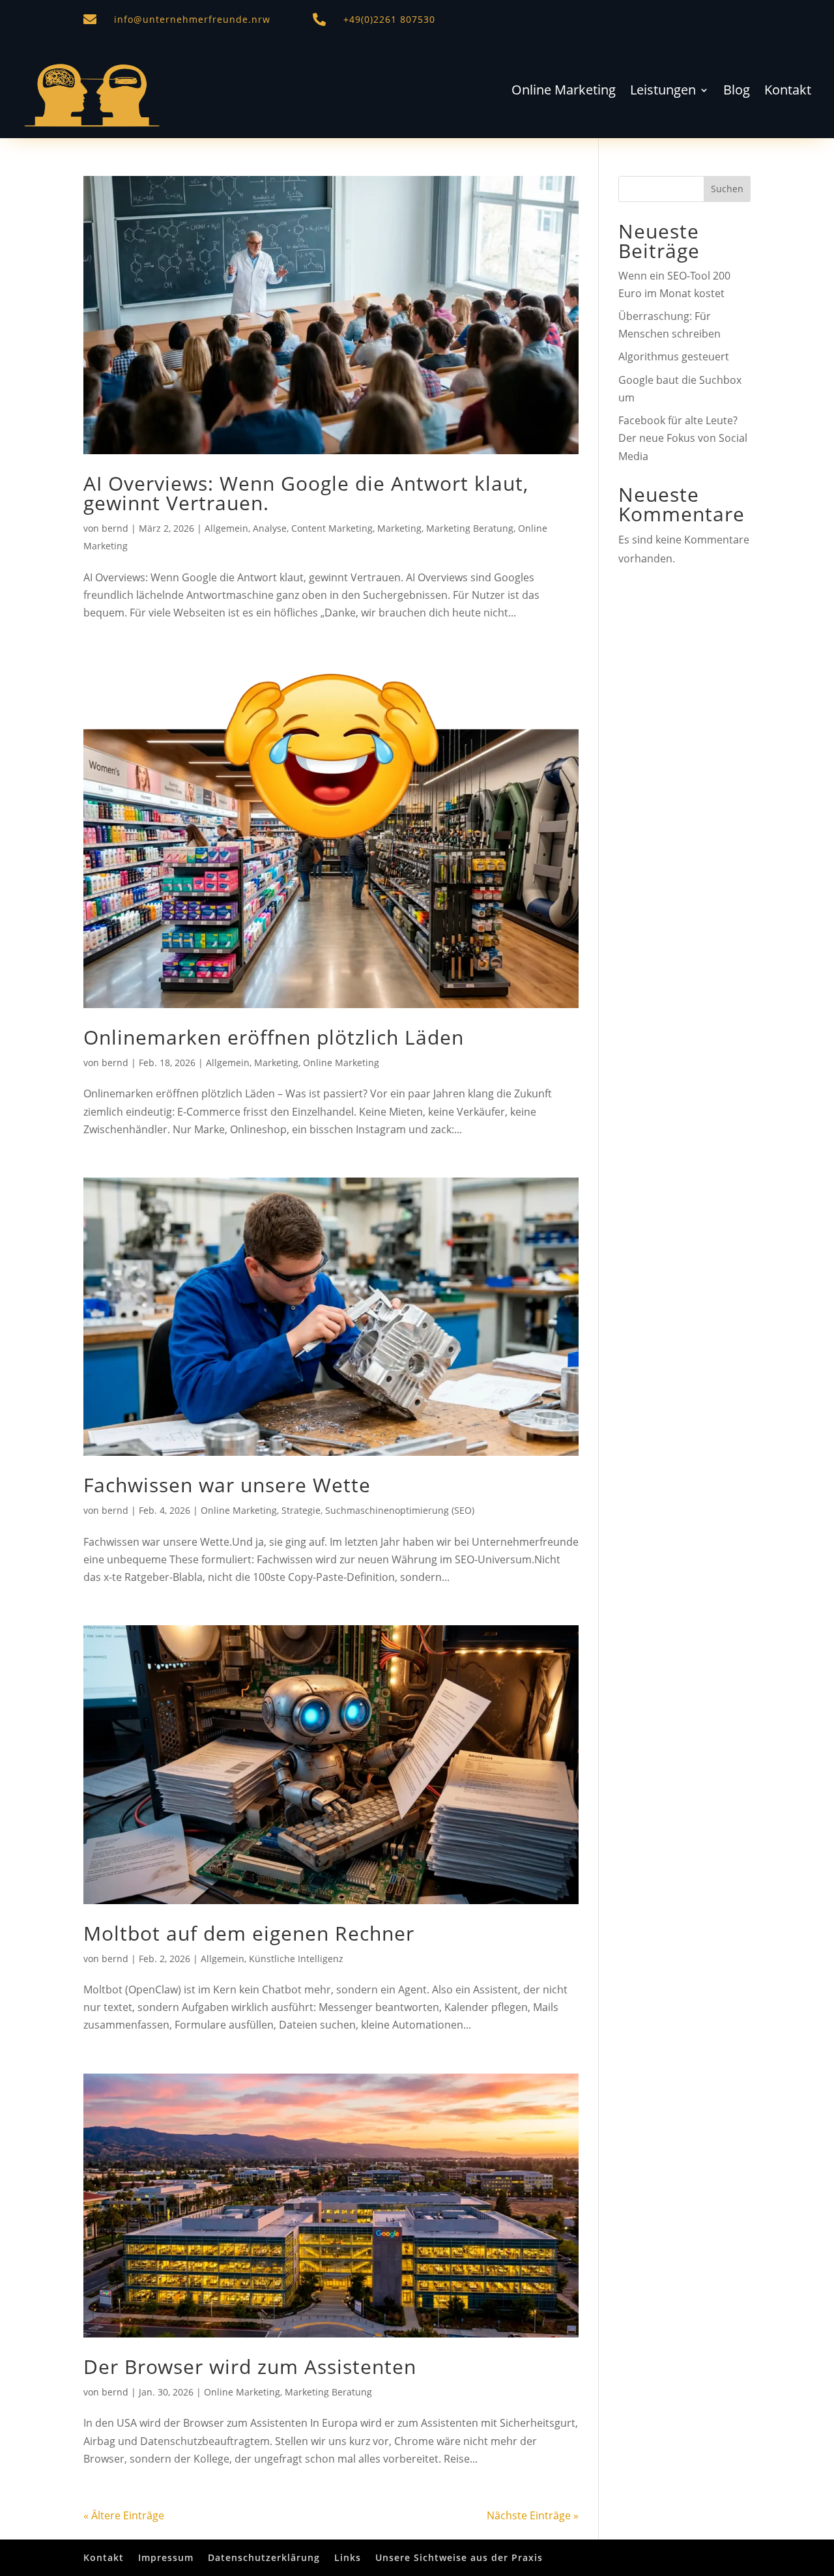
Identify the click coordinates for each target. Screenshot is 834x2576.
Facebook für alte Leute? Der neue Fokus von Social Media (683, 438)
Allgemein (226, 528)
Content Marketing (332, 528)
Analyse (270, 528)
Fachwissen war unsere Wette (227, 1485)
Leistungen (663, 92)
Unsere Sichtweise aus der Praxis (459, 2557)
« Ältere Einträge (124, 2515)
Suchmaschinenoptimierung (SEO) (400, 1510)
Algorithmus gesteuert (674, 356)
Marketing (399, 528)
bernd (115, 528)
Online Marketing (564, 92)
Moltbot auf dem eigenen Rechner (249, 1933)
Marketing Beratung (470, 528)
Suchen (727, 189)
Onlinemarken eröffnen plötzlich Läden (274, 1037)
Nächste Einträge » (533, 2515)
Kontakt (788, 92)
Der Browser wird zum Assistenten (250, 2366)
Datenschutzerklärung (264, 2557)
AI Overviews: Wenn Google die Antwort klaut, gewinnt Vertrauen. (306, 493)
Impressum (166, 2557)
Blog (737, 92)
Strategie (301, 1510)
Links (348, 2557)
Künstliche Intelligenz (296, 1959)
